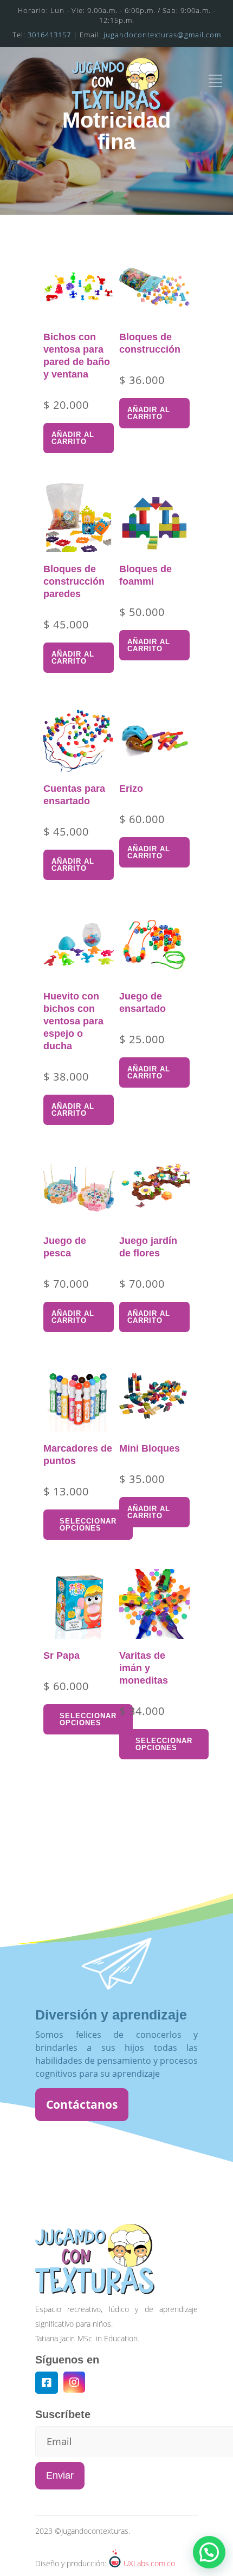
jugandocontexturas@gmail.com (162, 35)
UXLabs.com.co (149, 2563)
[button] (209, 2552)
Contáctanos (82, 2104)
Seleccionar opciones (88, 1525)
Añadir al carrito (73, 438)
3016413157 (49, 35)
